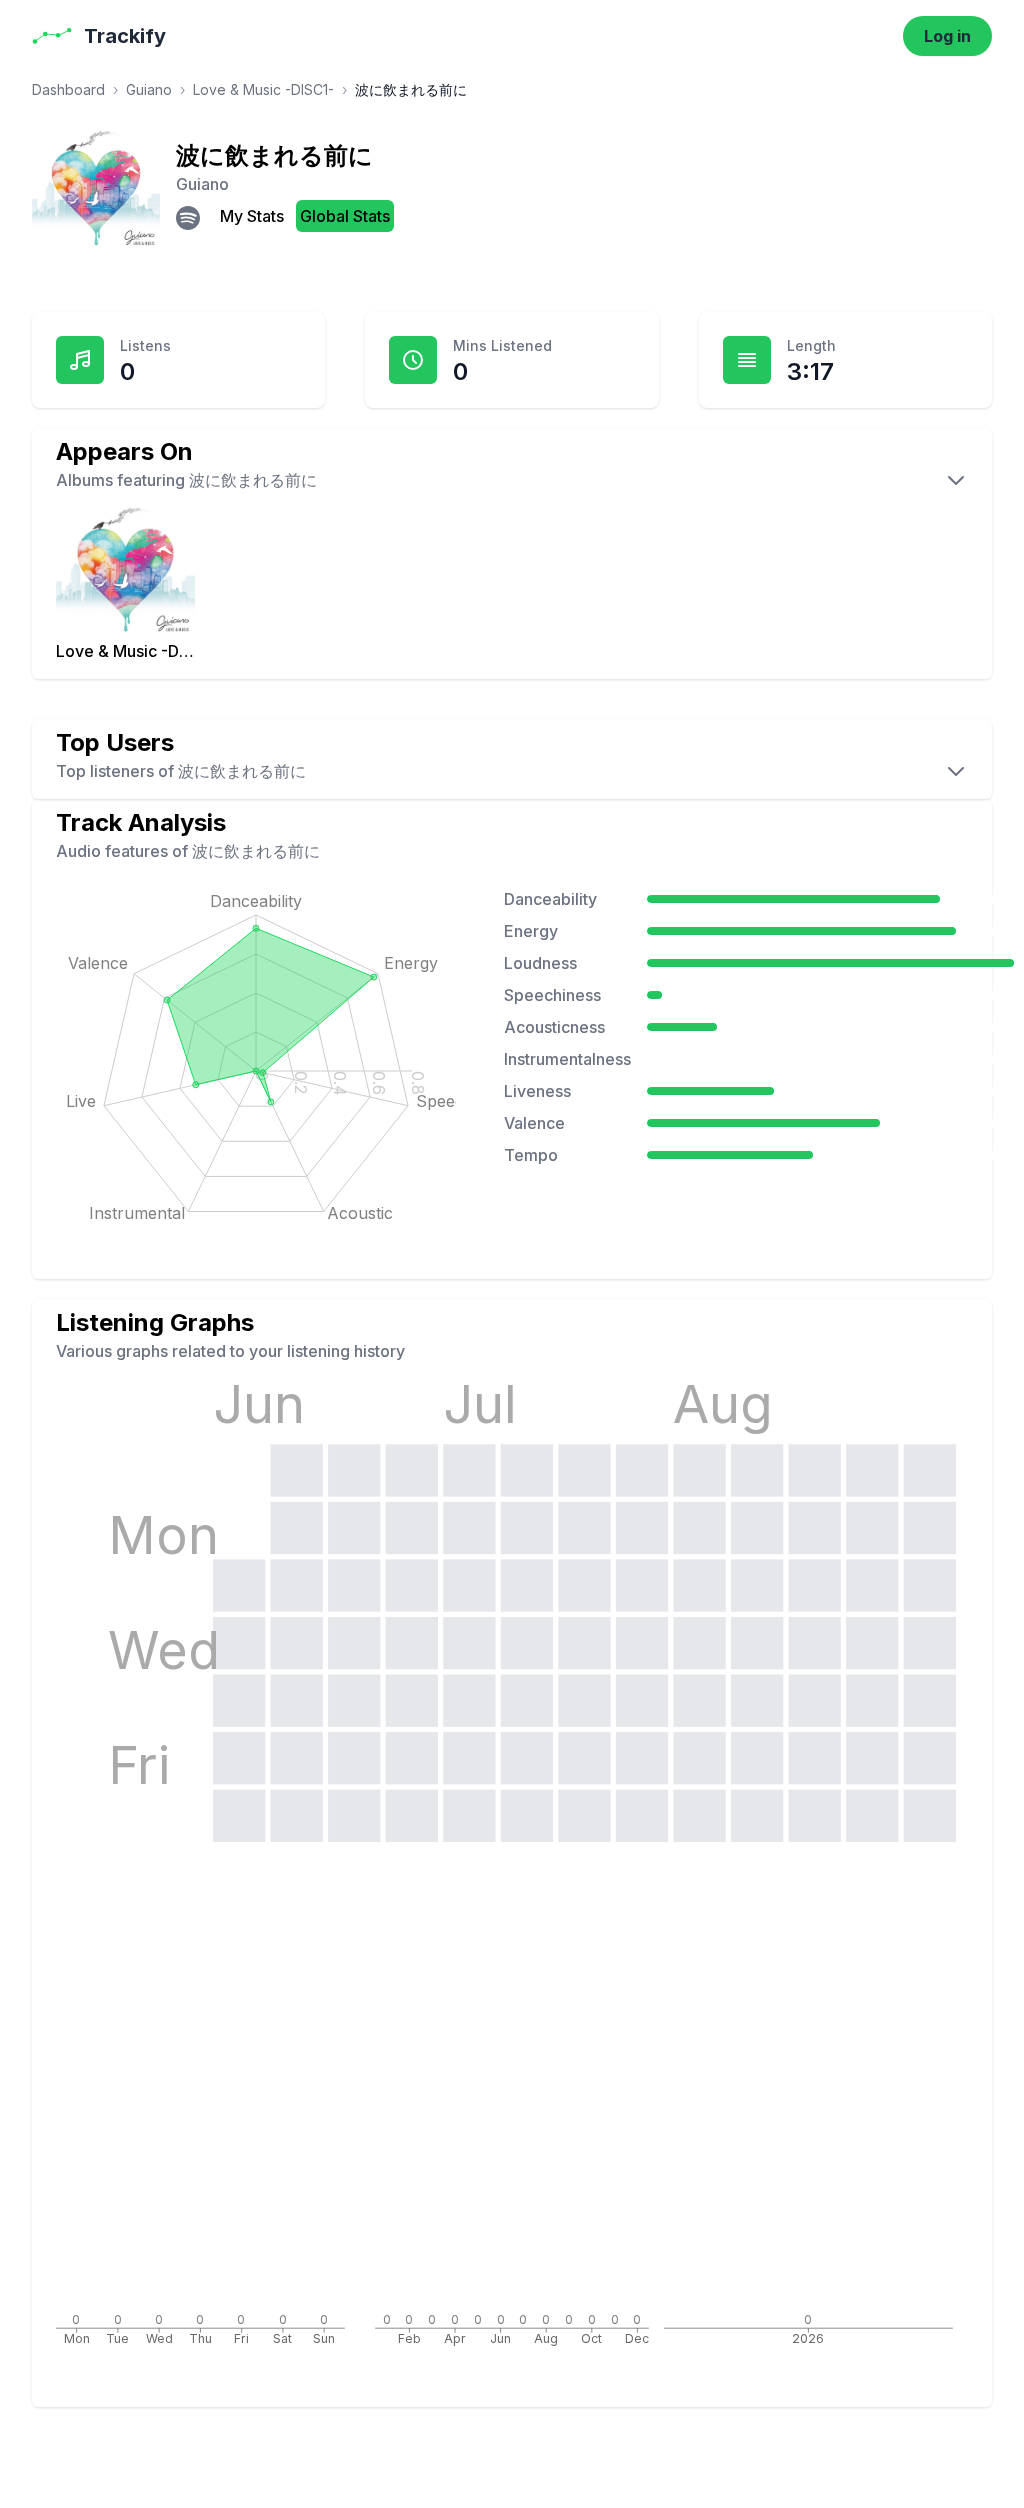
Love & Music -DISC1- (263, 89)
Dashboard (68, 89)
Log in (947, 36)
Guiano (149, 89)
